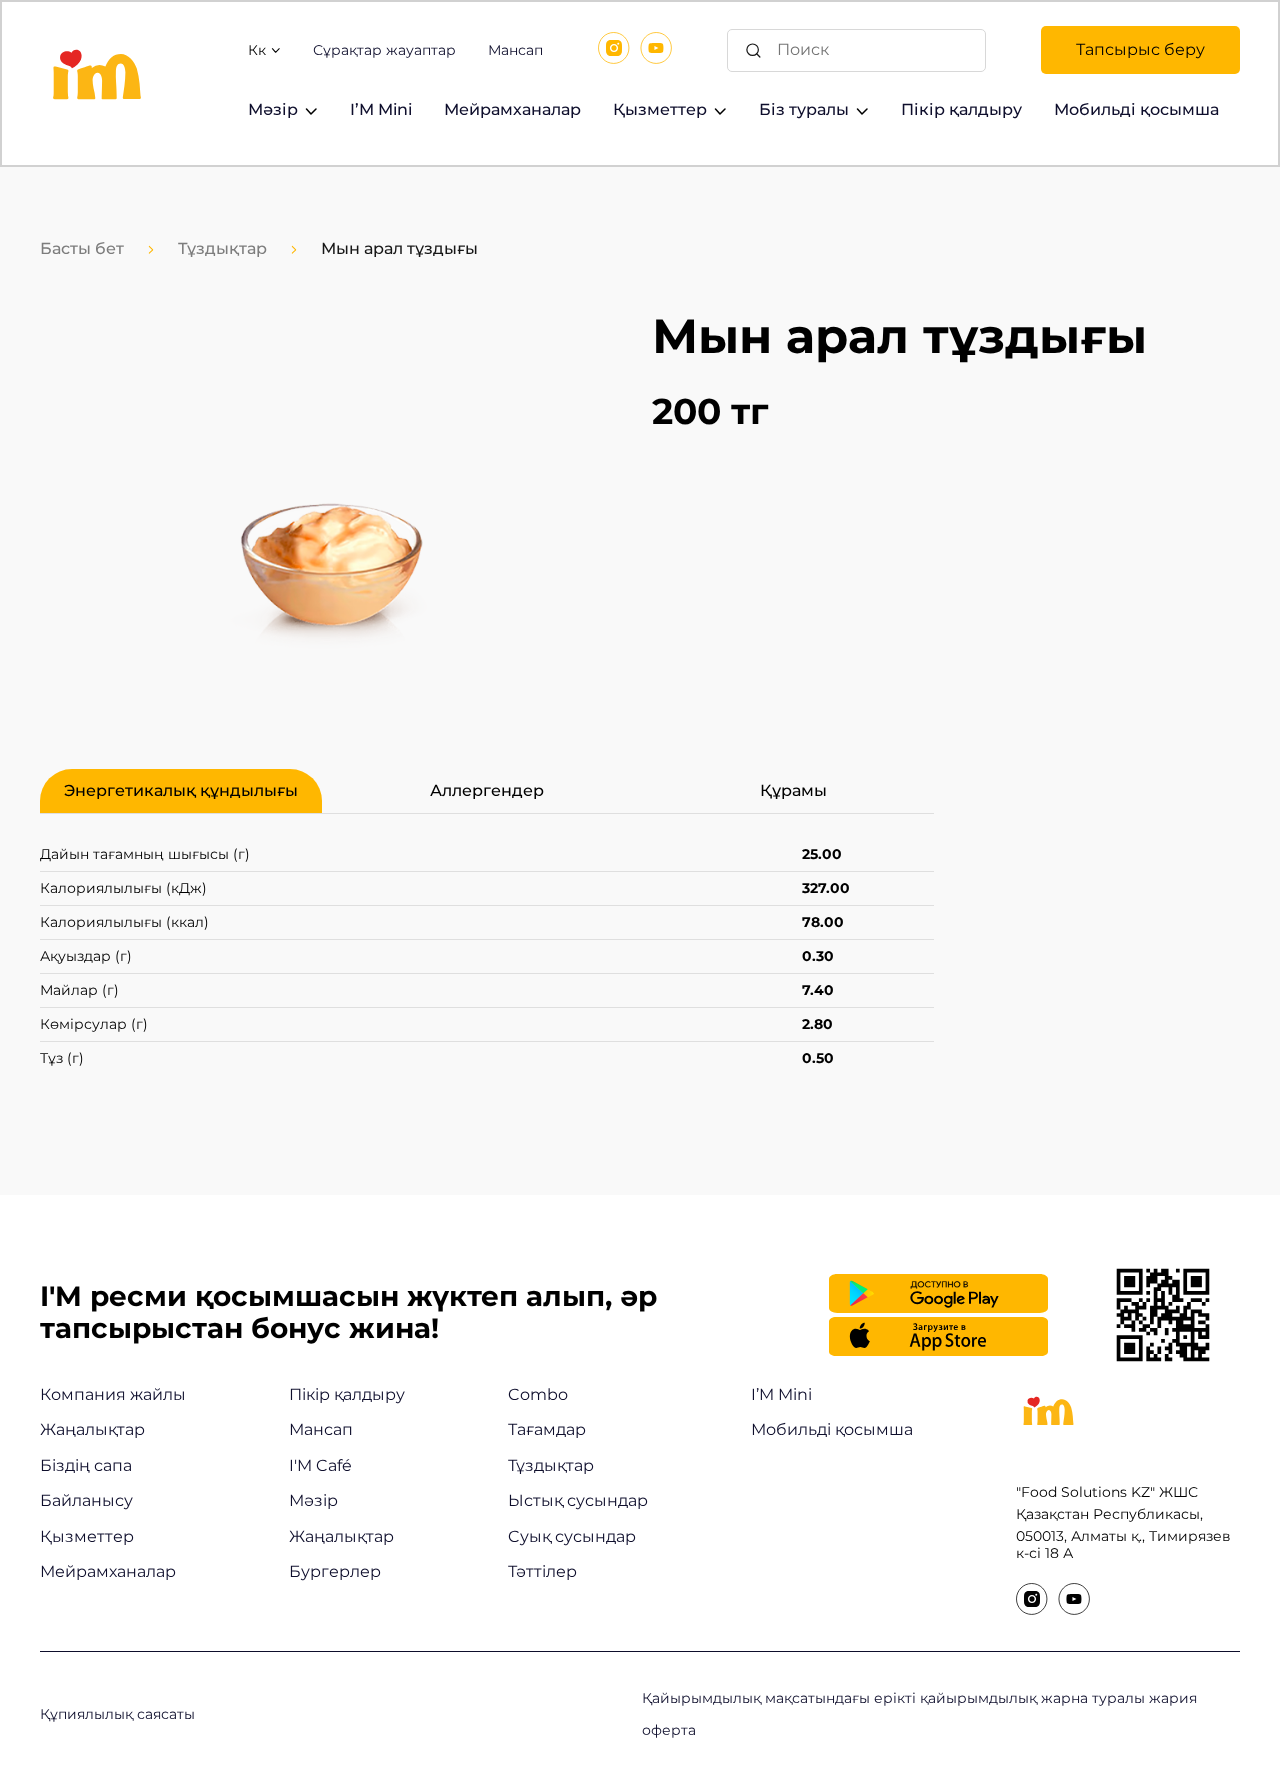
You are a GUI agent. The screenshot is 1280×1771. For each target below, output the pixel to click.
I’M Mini (381, 109)
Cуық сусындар (572, 1536)
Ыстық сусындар (578, 1500)
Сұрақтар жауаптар (384, 50)
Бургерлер (335, 1571)
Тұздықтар (222, 248)
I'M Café (320, 1465)
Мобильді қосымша (1136, 109)
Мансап (515, 50)
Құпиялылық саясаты (117, 1714)
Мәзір (273, 109)
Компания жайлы (113, 1394)
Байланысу (86, 1500)
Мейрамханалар (512, 109)
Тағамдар (547, 1429)
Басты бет (82, 248)
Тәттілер (542, 1571)
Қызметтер (660, 109)
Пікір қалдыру (961, 109)
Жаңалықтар (92, 1429)
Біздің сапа (86, 1465)
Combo (538, 1394)
